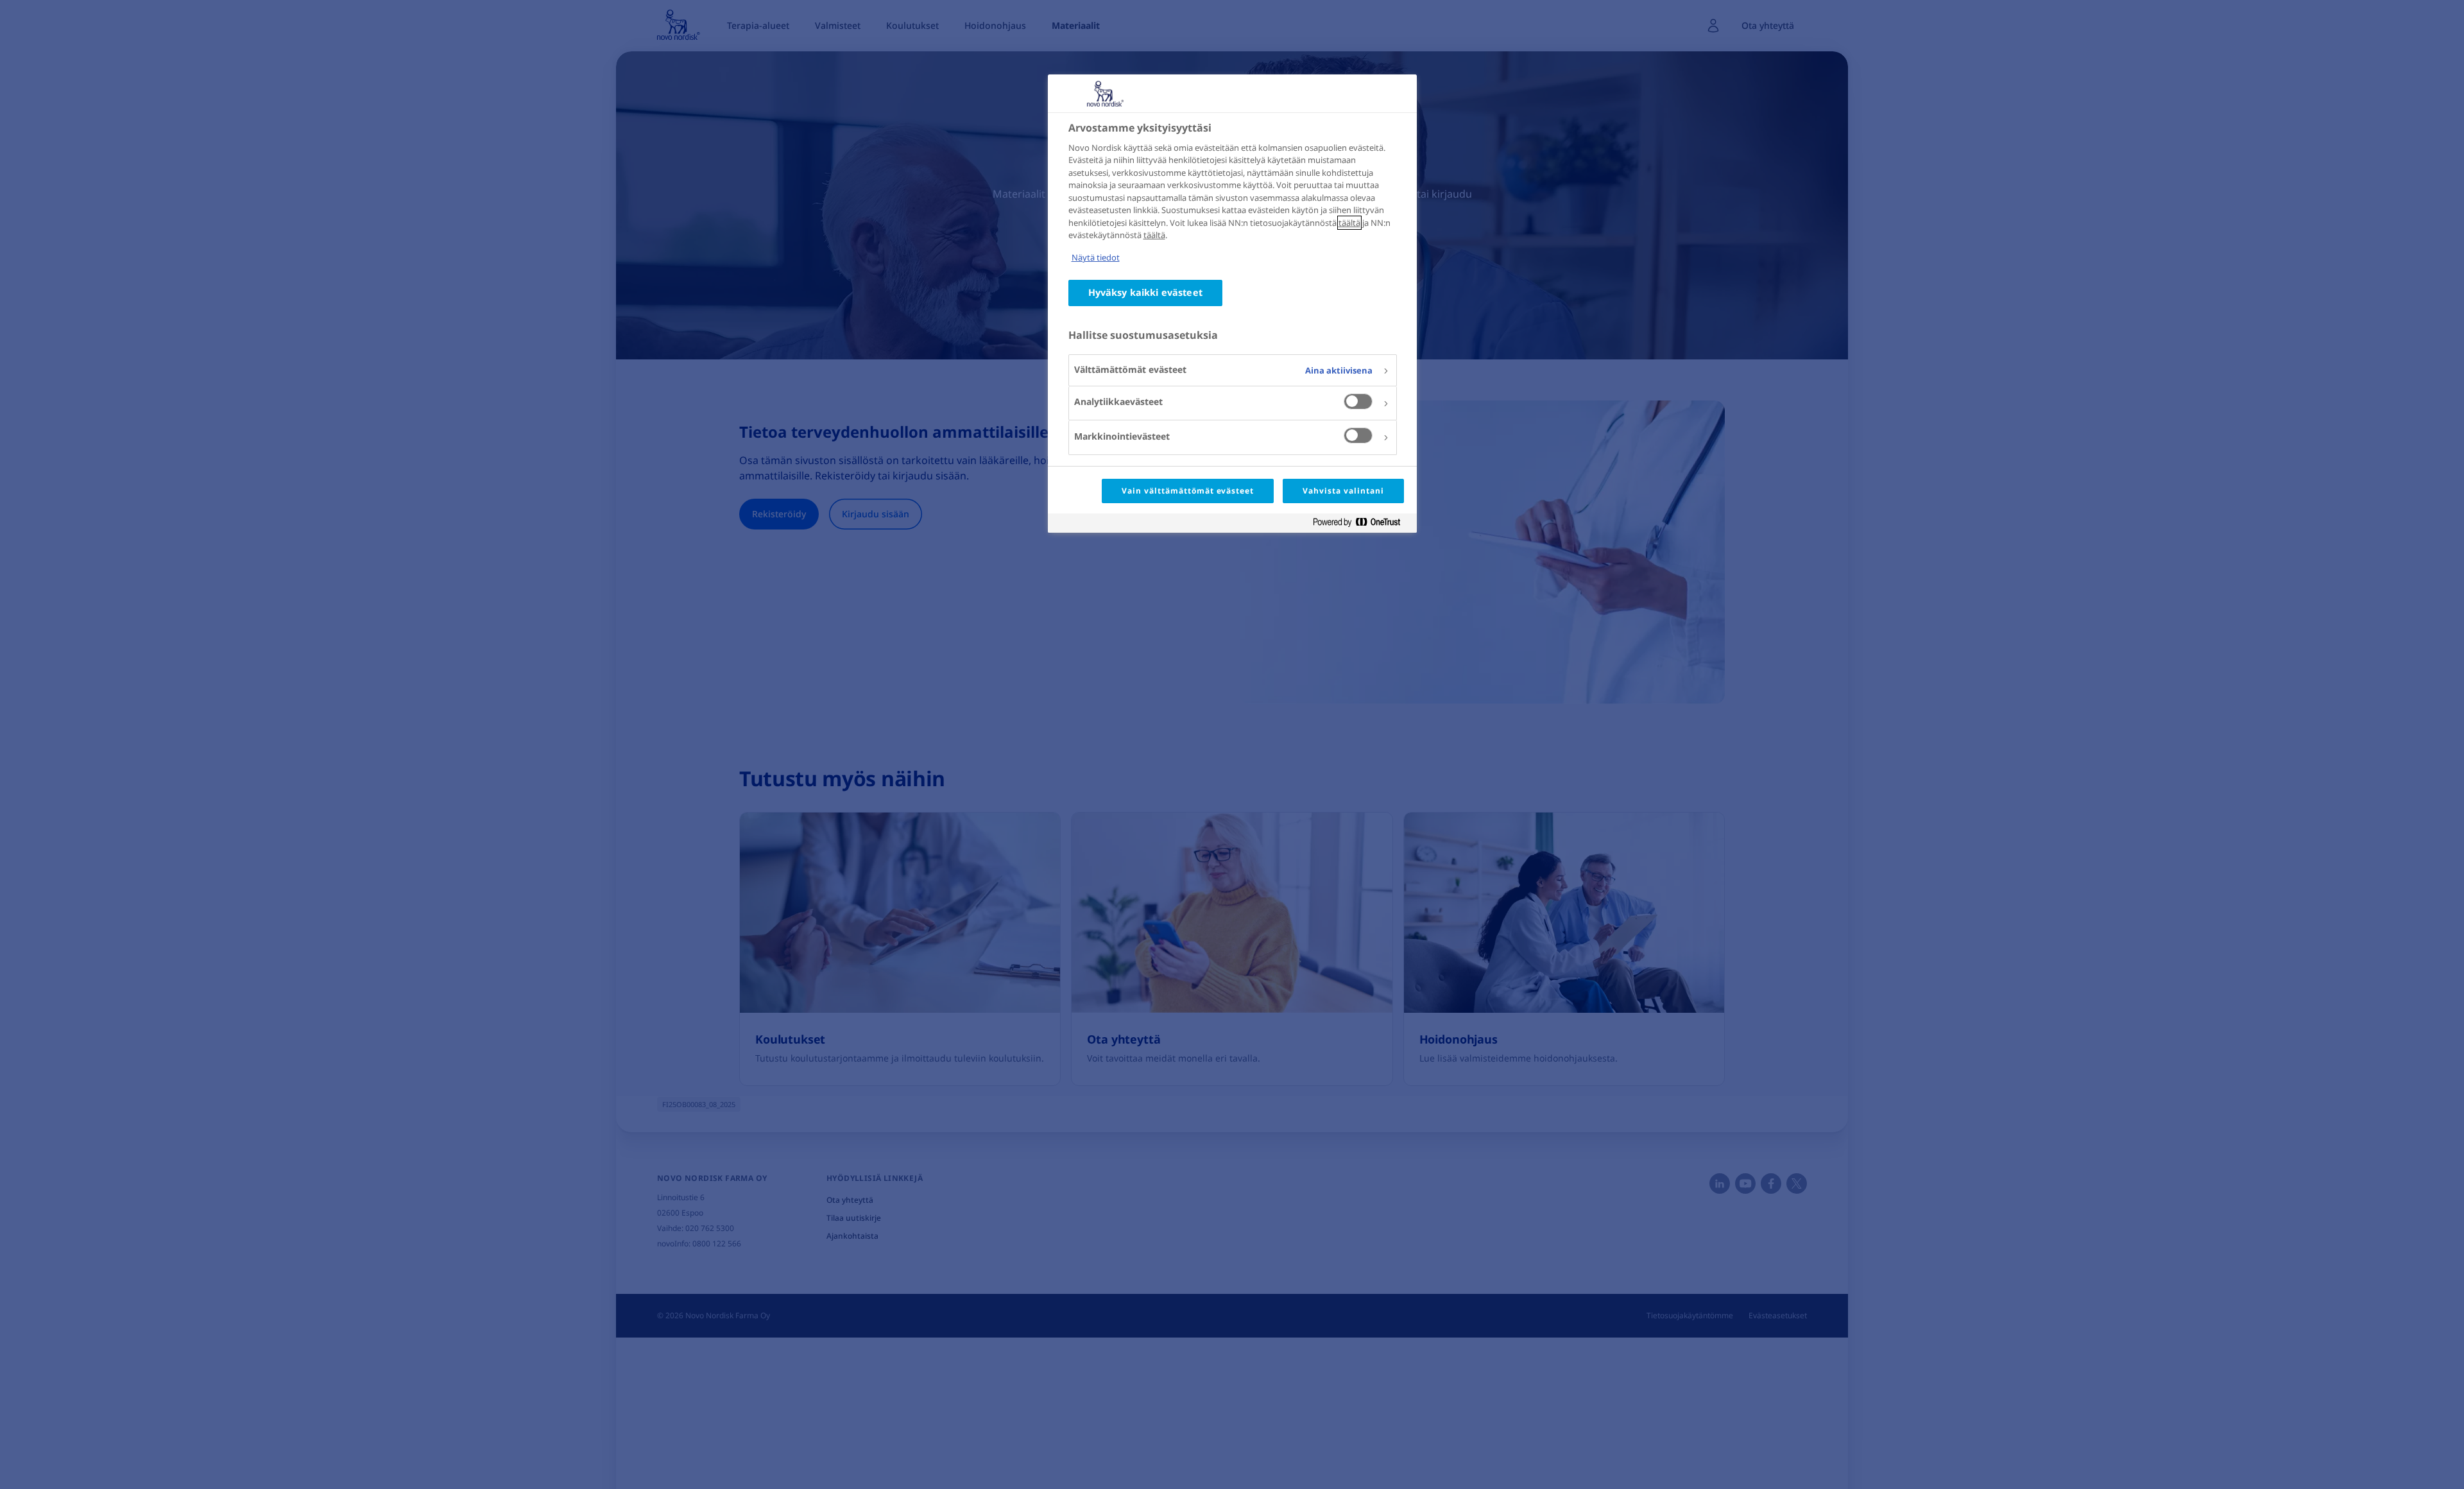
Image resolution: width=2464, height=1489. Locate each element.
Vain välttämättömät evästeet (1188, 491)
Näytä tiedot (1096, 257)
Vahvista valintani (1343, 491)
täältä (1349, 223)
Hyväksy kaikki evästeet (1145, 292)
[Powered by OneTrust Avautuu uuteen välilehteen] (1362, 525)
